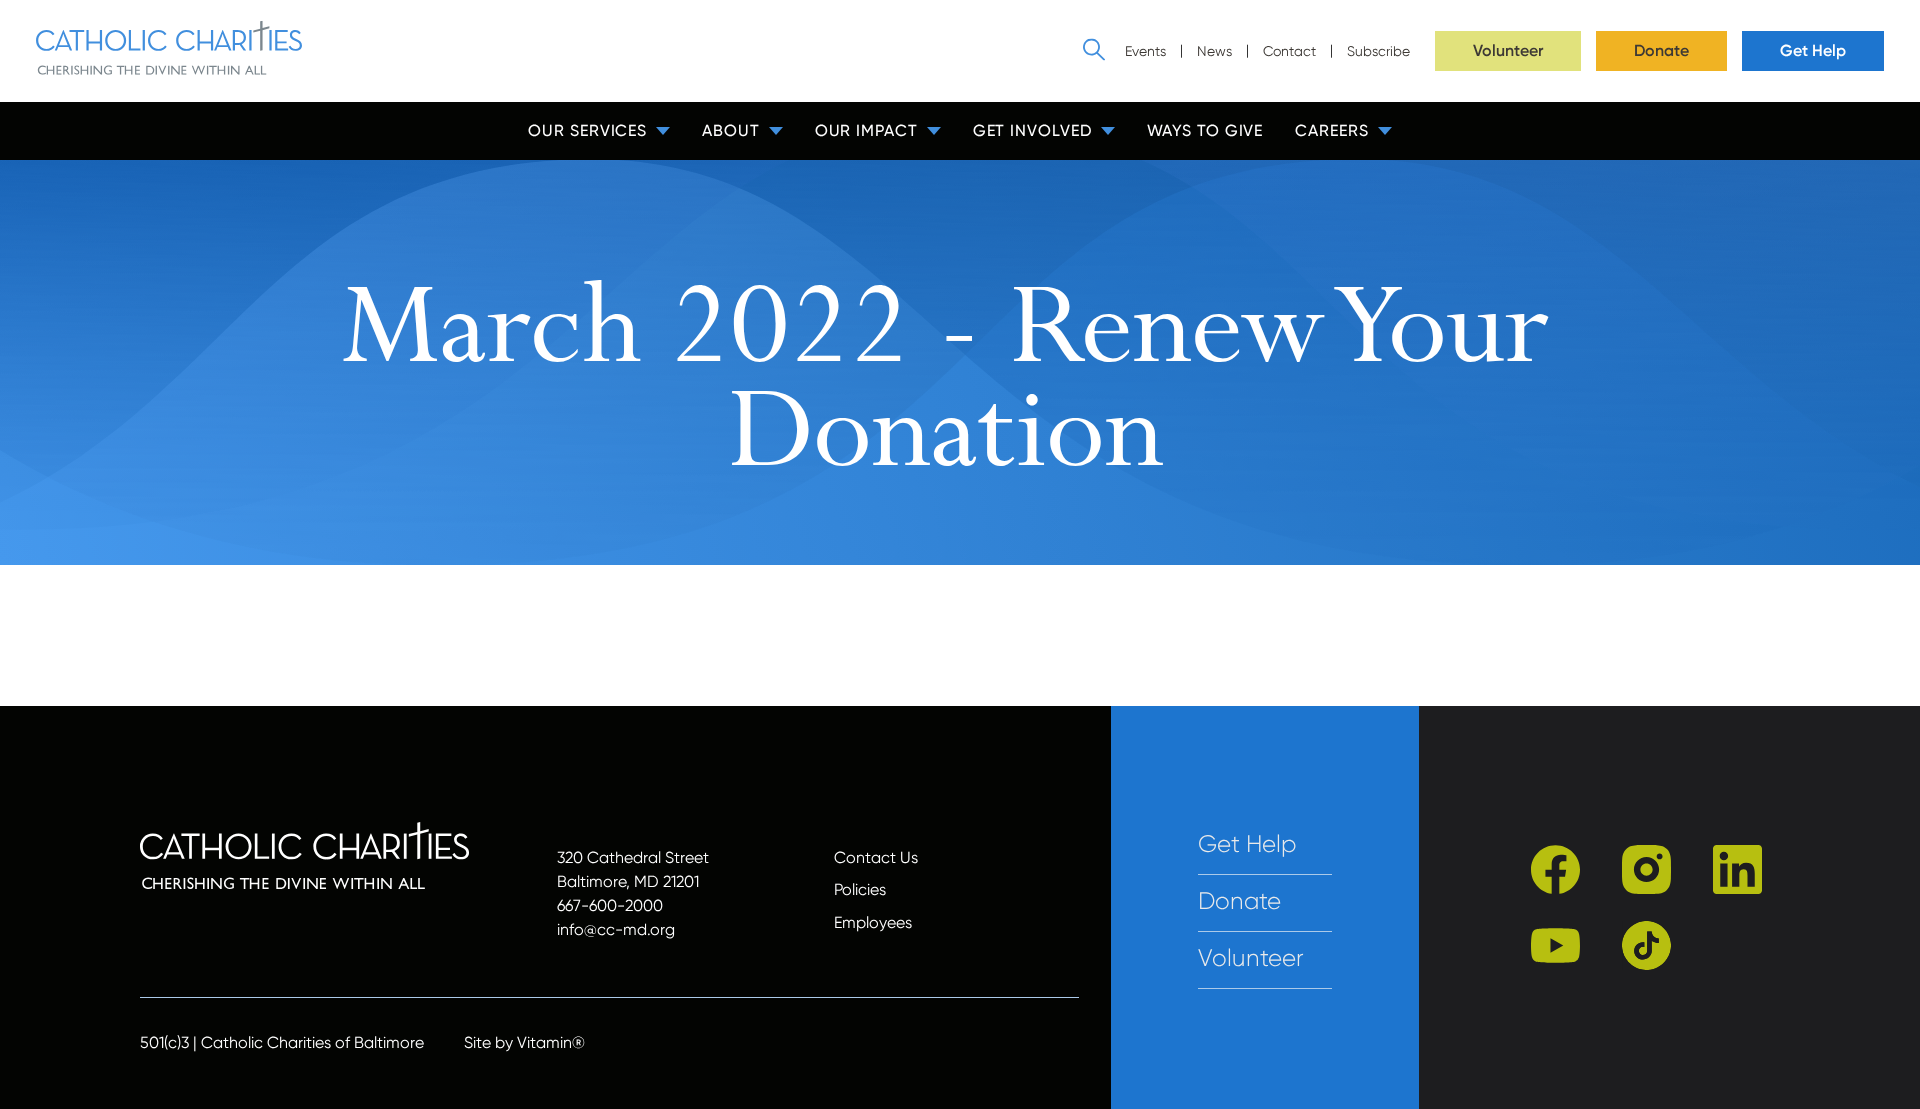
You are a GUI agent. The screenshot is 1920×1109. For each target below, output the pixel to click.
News (1214, 51)
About (731, 130)
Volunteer (1508, 50)
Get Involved (1032, 130)
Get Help (1813, 50)
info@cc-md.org (616, 929)
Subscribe (1378, 51)
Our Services (587, 130)
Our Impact (866, 130)
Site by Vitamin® (524, 1042)
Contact (1289, 51)
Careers (1331, 130)
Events (1145, 51)
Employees (873, 922)
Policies (860, 889)
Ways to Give (1205, 130)
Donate (1661, 50)
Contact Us (876, 857)
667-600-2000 (610, 905)
